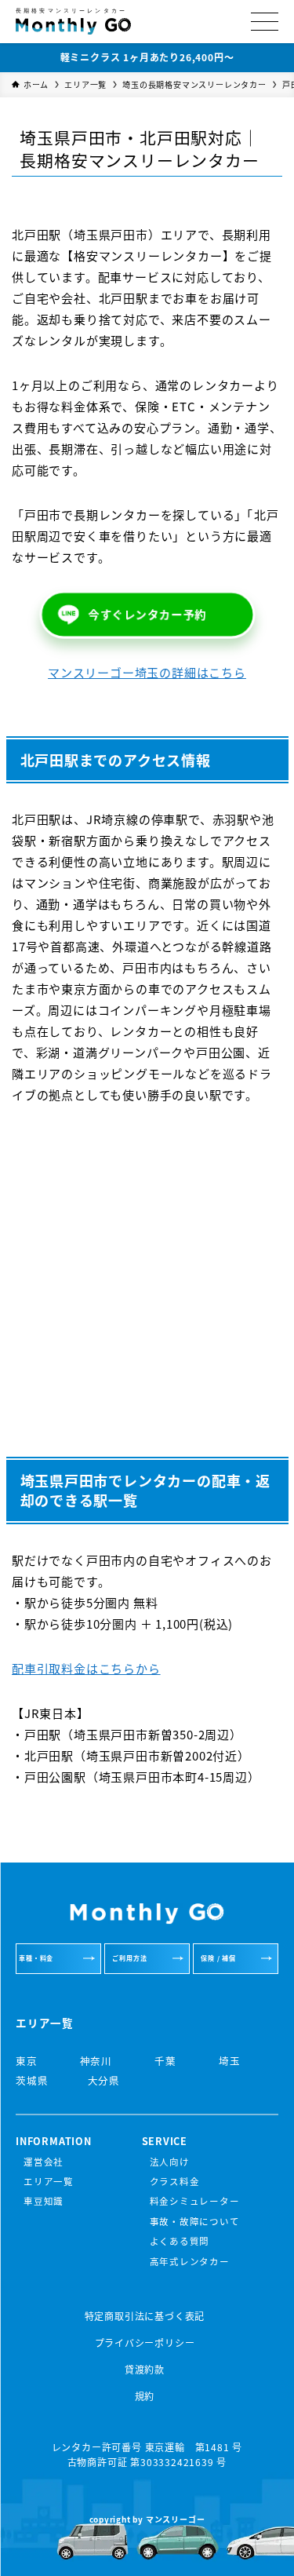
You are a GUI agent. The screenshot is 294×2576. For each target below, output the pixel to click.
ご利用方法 (129, 1958)
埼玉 (228, 2061)
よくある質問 (180, 2241)
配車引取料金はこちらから (86, 1668)
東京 (27, 2061)
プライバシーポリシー (145, 2342)
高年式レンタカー (190, 2261)
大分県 (104, 2080)
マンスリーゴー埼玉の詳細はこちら (147, 672)
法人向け (170, 2162)
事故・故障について (195, 2221)
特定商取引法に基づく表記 (145, 2316)
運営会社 (44, 2162)
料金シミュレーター (195, 2201)
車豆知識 (44, 2201)
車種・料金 (36, 1958)
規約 (145, 2396)
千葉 (163, 2061)
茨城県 (32, 2080)
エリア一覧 (49, 2181)
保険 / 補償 (218, 1958)
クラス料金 (175, 2181)
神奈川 (94, 2061)
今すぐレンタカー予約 (147, 615)
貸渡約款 (145, 2369)
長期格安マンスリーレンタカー (71, 11)
